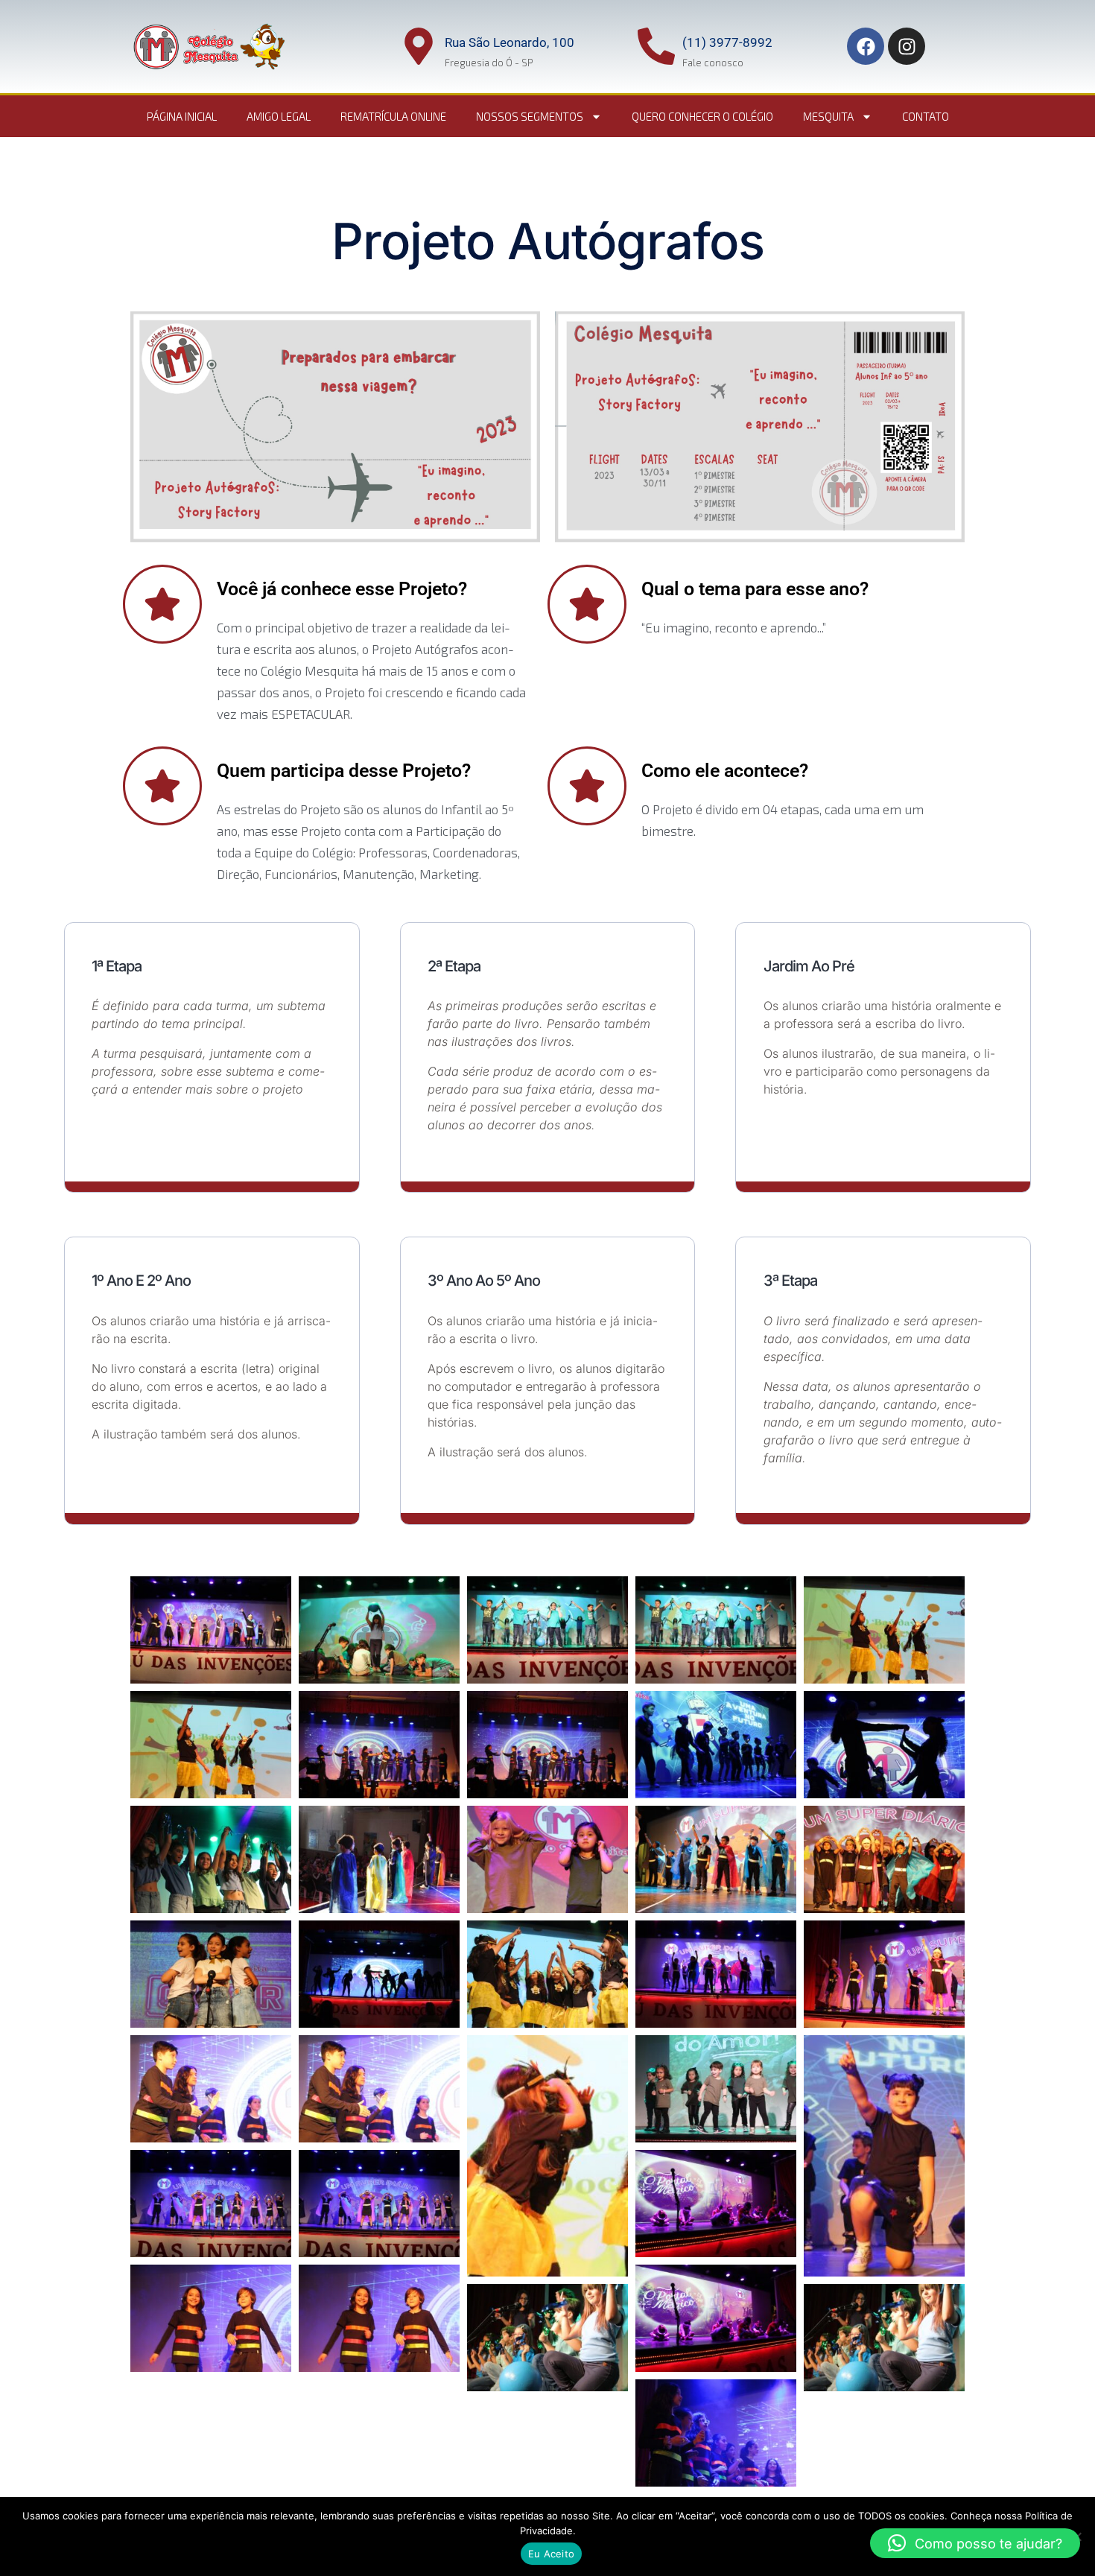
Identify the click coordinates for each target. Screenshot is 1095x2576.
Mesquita (828, 116)
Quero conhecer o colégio (702, 116)
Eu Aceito (551, 2554)
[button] (975, 2543)
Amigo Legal (279, 116)
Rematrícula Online (393, 116)
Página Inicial (182, 116)
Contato (926, 116)
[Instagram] (907, 46)
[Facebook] (866, 46)
